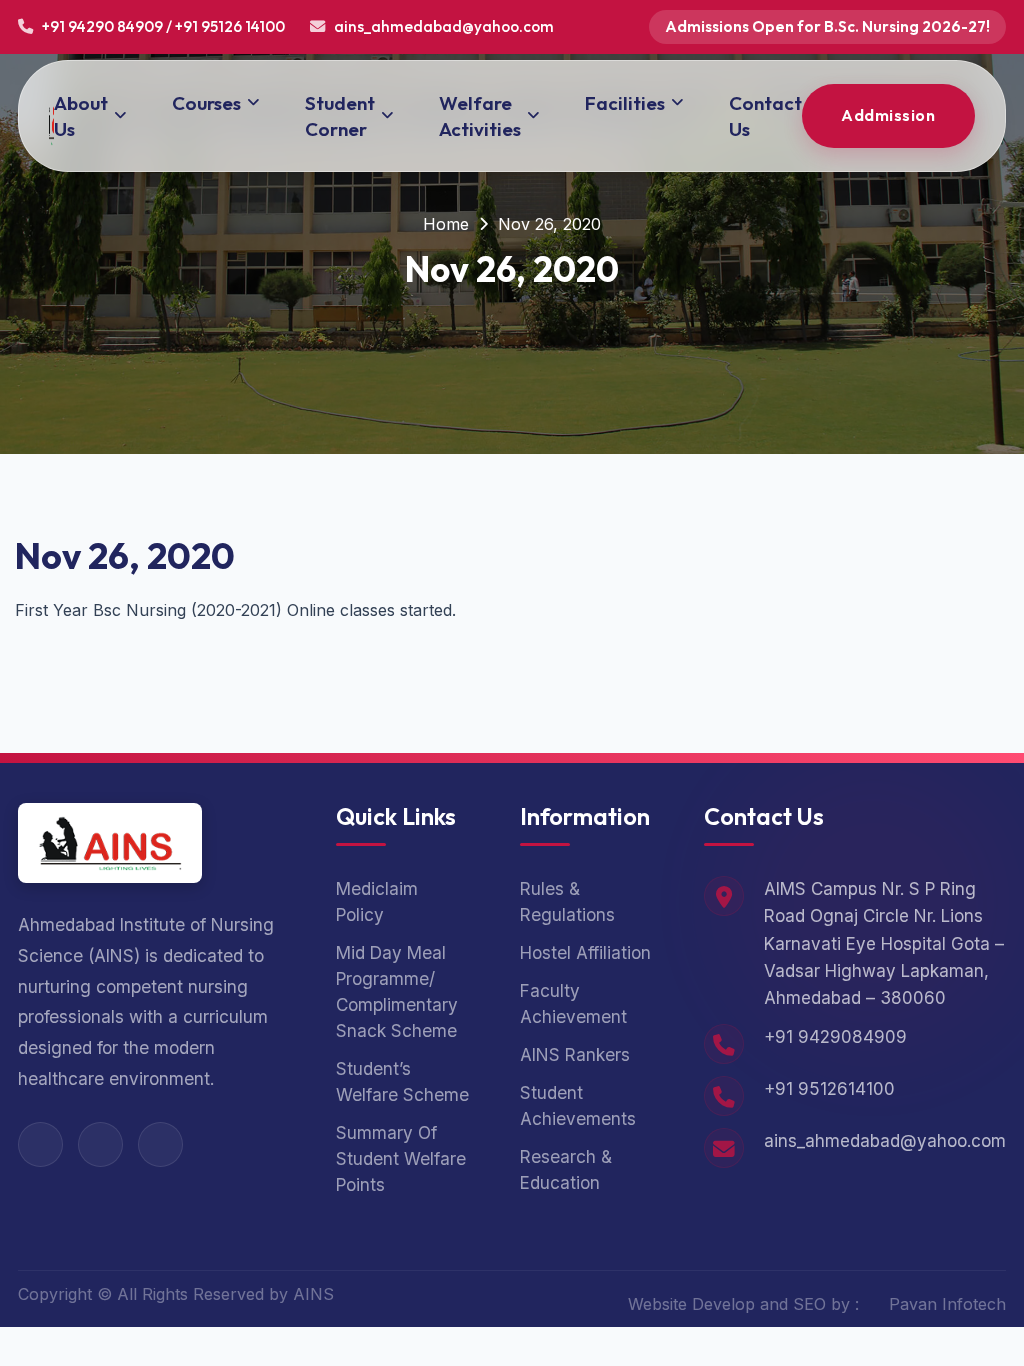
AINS (313, 1294)
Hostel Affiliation (585, 952)
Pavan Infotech (947, 1304)
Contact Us (765, 116)
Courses (206, 103)
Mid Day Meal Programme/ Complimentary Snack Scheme (397, 991)
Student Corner (340, 116)
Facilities (625, 103)
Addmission (888, 115)
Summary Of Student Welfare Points (401, 1158)
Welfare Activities (480, 116)
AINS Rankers (575, 1054)
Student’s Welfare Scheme (402, 1081)
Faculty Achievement (573, 1003)
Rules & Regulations (567, 901)
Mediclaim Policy (377, 901)
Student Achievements (578, 1105)
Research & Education (566, 1169)
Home (446, 224)
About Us (81, 116)
